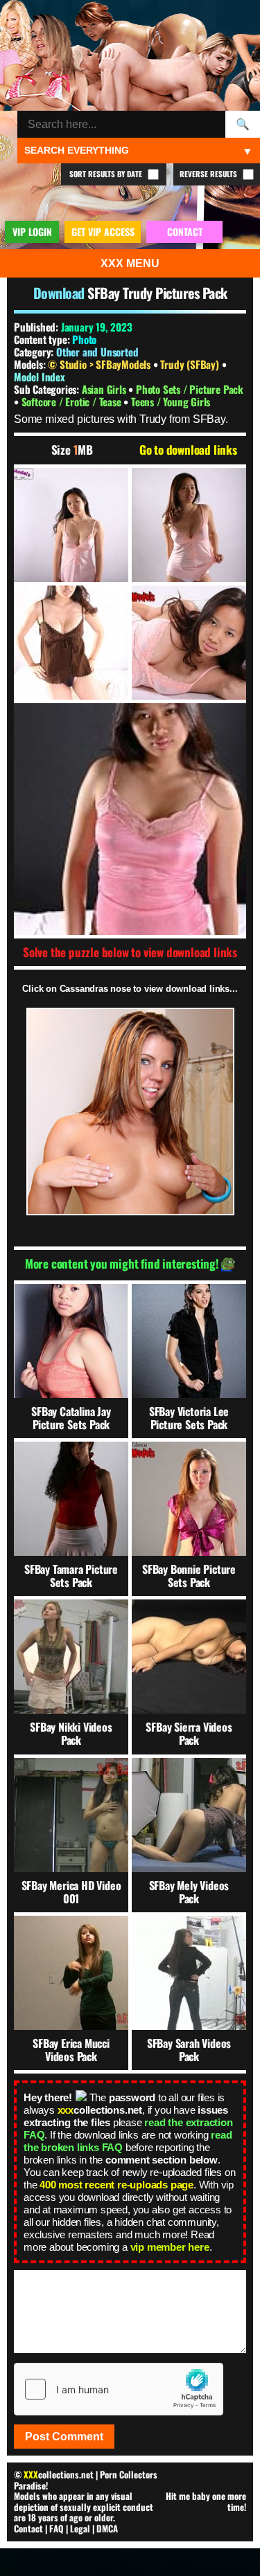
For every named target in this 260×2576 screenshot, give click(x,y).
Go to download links (188, 450)
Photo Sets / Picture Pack (190, 389)
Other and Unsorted (97, 352)
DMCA (107, 2528)
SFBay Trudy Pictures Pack (157, 293)
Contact (28, 2528)
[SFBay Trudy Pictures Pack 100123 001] (71, 525)
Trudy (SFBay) (191, 364)
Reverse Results (209, 174)
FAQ (57, 2528)
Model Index (40, 377)
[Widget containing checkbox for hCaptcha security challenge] (119, 2389)
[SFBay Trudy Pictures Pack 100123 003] (71, 643)
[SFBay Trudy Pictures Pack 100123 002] (189, 525)
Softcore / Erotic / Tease (73, 401)
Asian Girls (105, 389)
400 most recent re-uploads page (116, 2185)
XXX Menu (130, 263)
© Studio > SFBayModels (100, 364)
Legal (80, 2528)
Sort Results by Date (107, 174)
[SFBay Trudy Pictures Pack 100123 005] (130, 819)
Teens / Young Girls (171, 401)
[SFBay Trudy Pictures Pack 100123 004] (189, 643)
